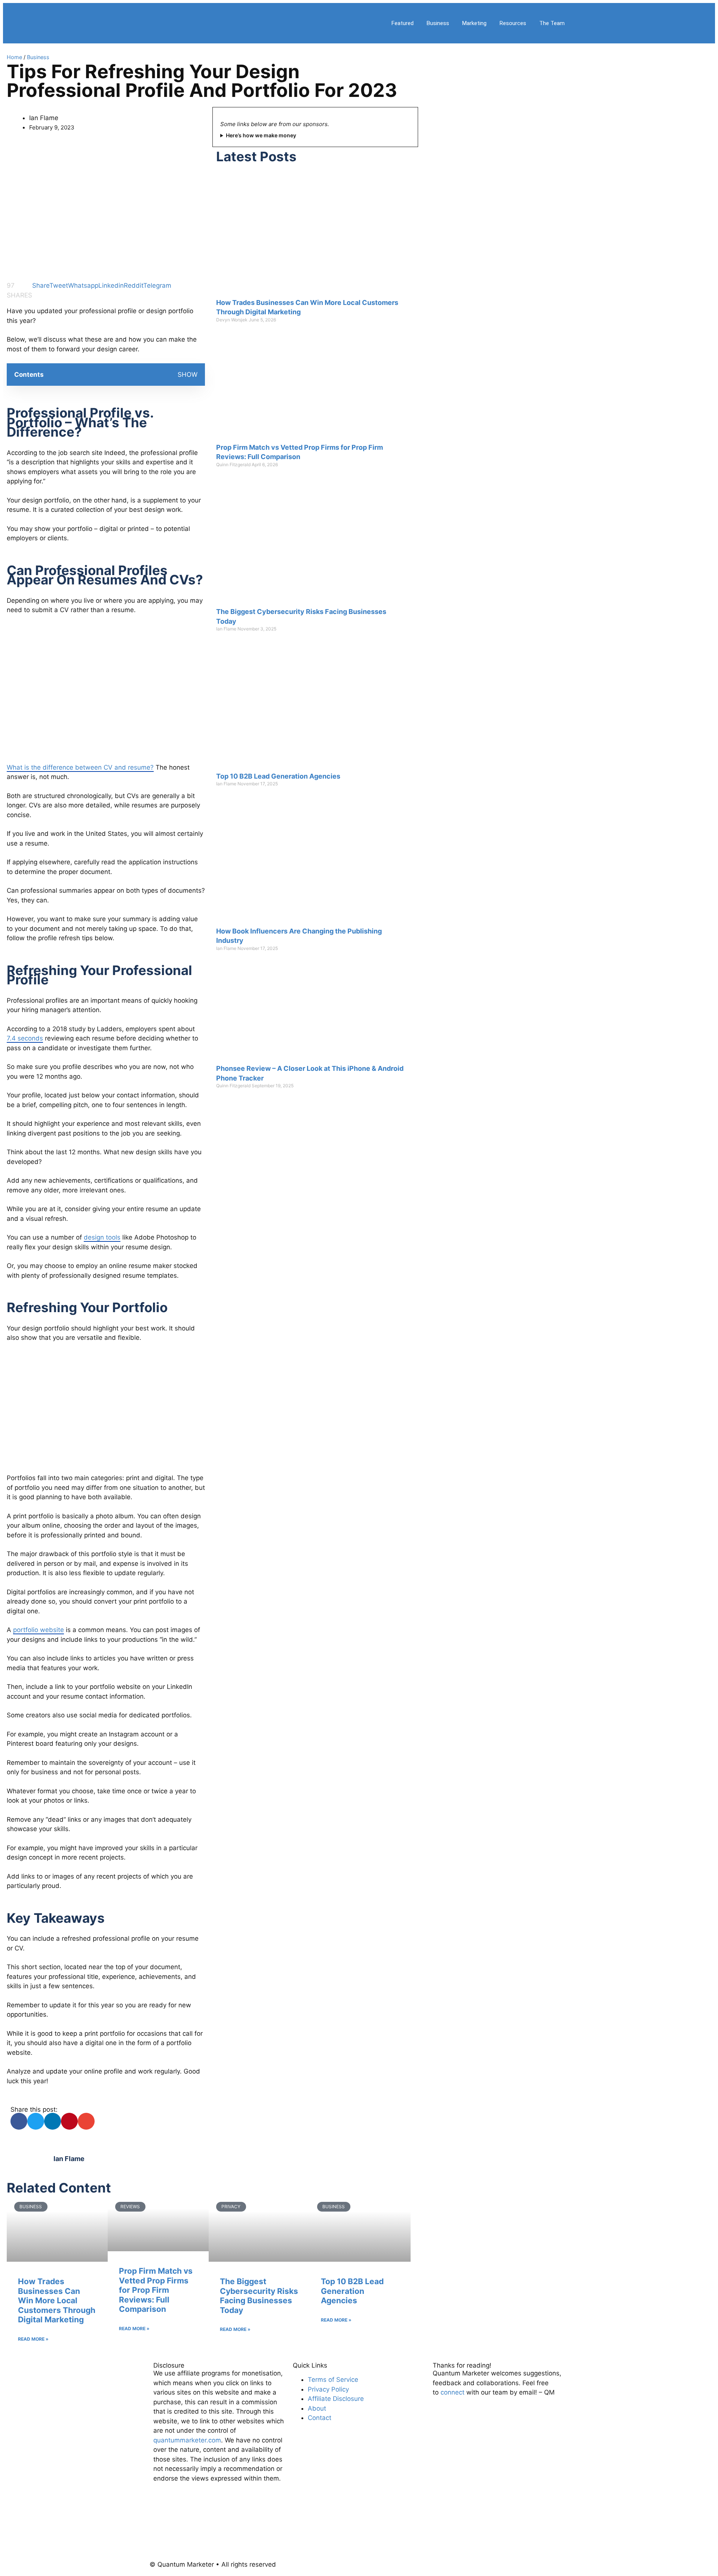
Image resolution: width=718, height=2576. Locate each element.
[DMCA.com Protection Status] (209, 2537)
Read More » (33, 2339)
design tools (102, 1237)
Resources (513, 23)
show (188, 375)
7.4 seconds (25, 1038)
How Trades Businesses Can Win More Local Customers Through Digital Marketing (57, 2300)
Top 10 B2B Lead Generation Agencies (278, 776)
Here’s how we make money (261, 135)
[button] (19, 2121)
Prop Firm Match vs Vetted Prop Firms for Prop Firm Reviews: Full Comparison (156, 2290)
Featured (403, 23)
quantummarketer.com (187, 2440)
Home (14, 57)
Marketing (474, 23)
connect (452, 2392)
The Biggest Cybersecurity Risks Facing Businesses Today (259, 2296)
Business (438, 23)
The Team (552, 23)
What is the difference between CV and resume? (80, 767)
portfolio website (39, 1630)
